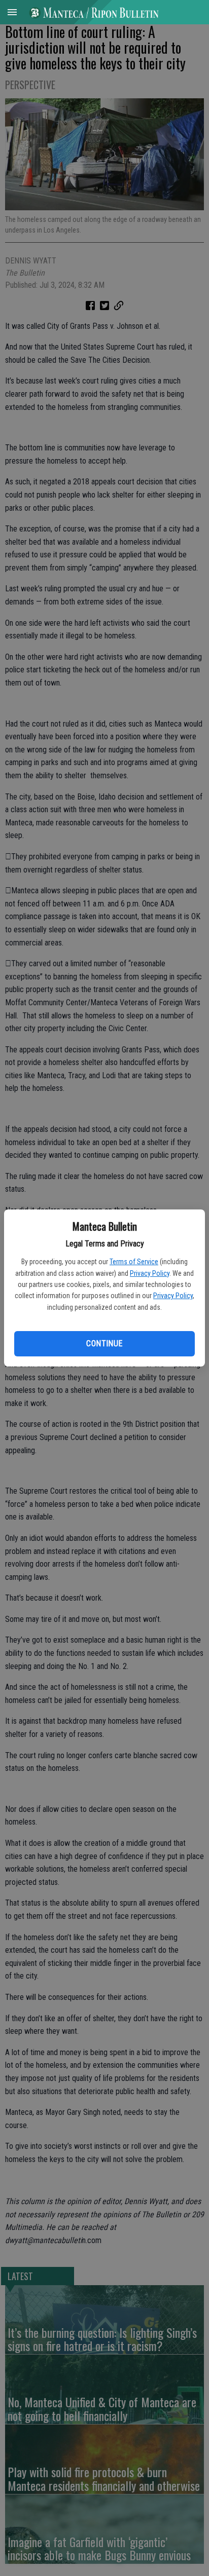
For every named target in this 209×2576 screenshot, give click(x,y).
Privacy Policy (150, 1273)
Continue (104, 1343)
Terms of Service (134, 1262)
